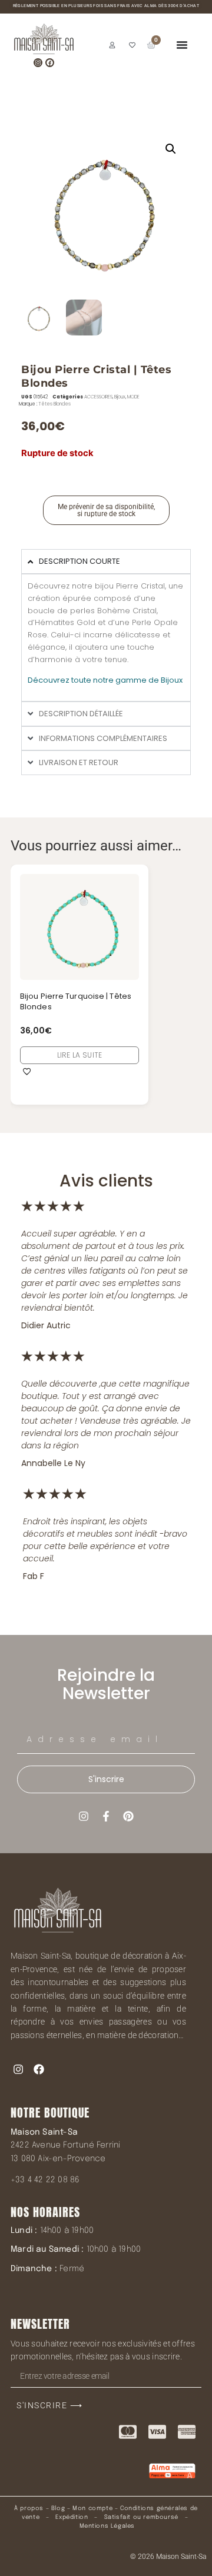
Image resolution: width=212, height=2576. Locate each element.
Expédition (71, 2517)
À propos (29, 2508)
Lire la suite (80, 1055)
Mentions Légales (107, 2526)
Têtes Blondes (54, 404)
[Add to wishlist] (27, 1071)
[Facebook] (50, 63)
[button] (171, 149)
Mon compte (92, 2508)
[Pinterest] (128, 1816)
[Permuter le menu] (182, 45)
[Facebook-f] (106, 1816)
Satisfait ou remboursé (141, 2517)
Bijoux (120, 397)
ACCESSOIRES (98, 397)
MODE (133, 397)
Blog (58, 2508)
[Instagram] (38, 63)
